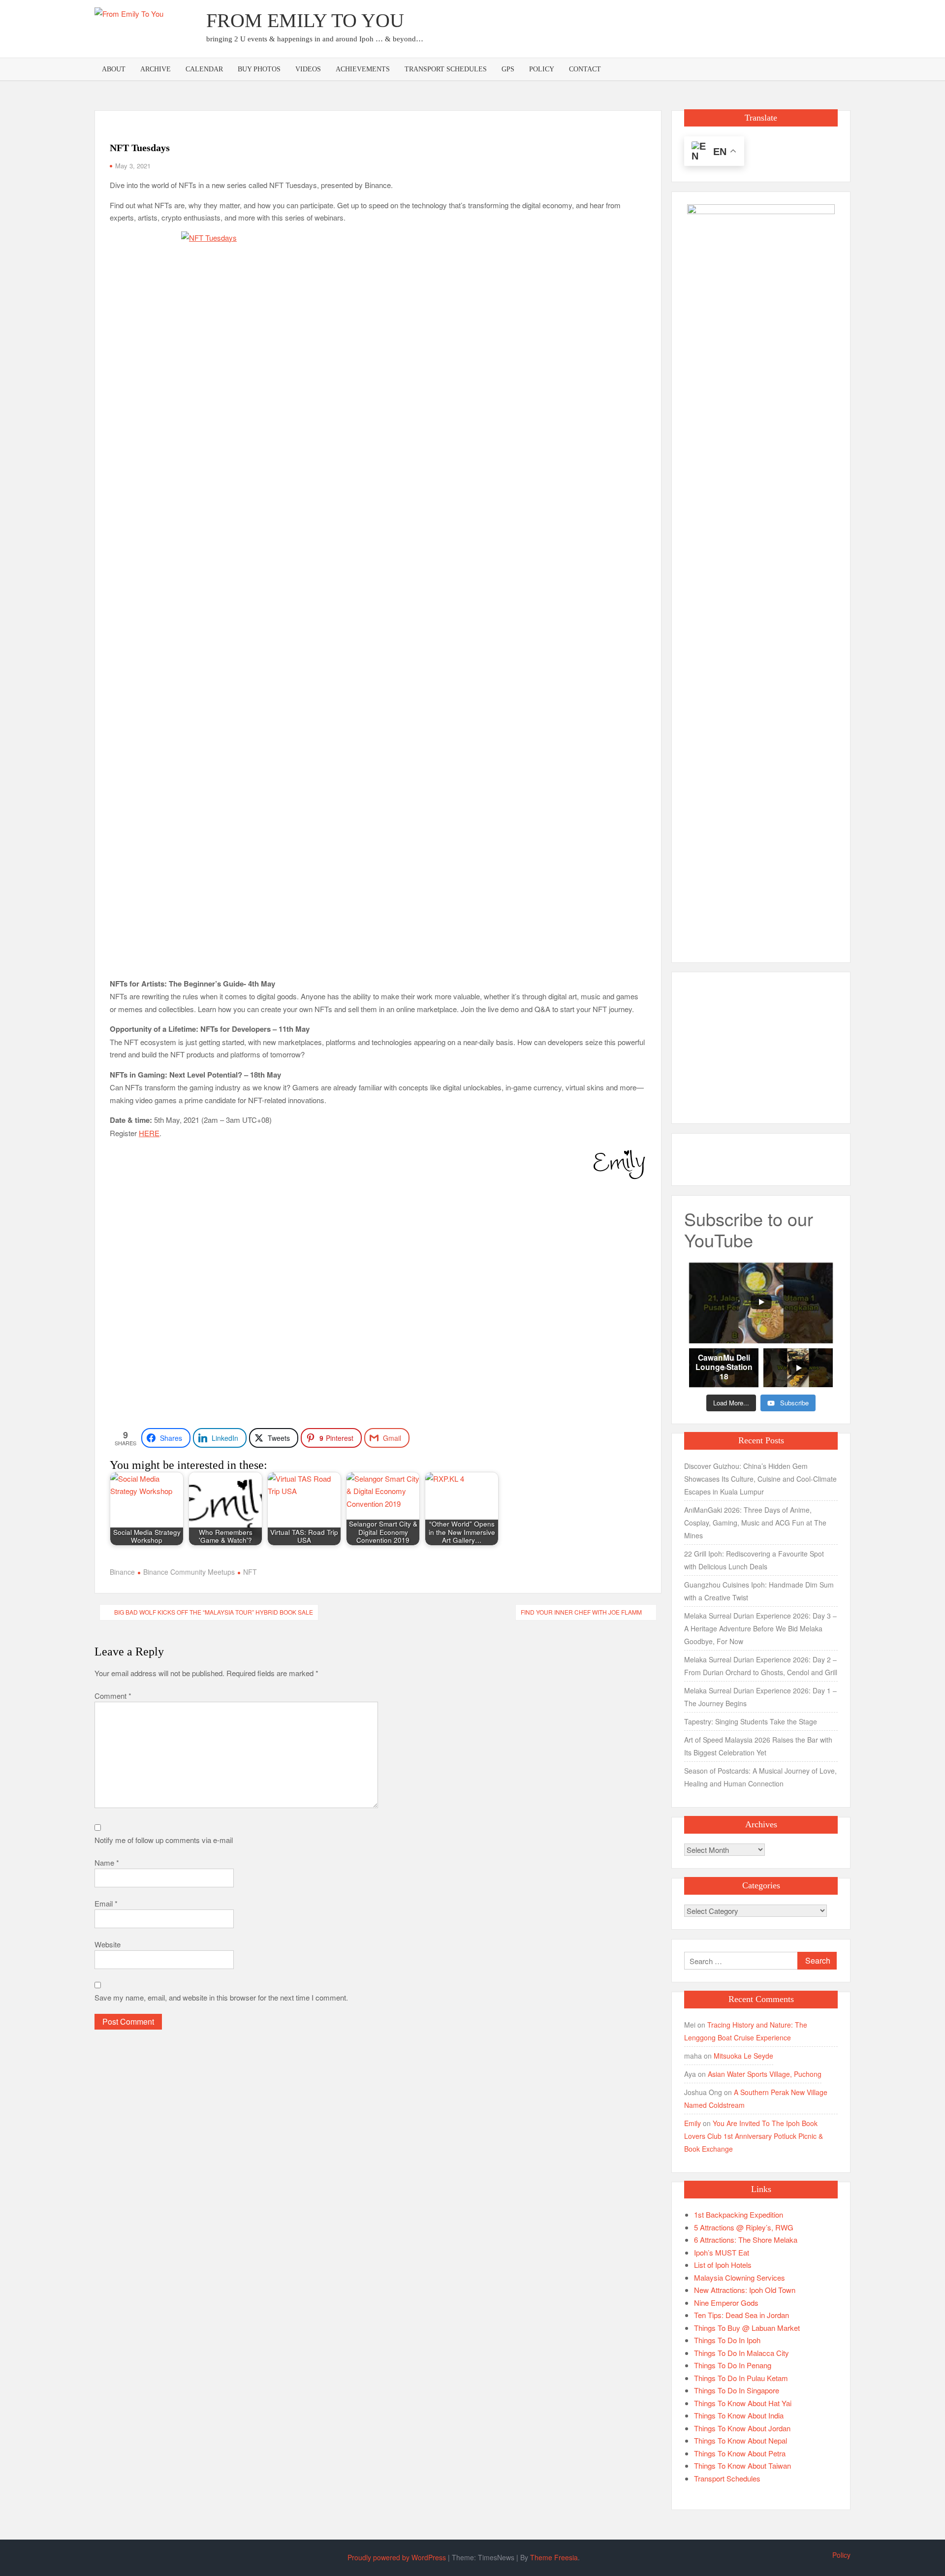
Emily (693, 2123)
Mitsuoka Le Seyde (743, 2056)
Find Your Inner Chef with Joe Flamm (581, 1612)
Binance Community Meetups (189, 1572)
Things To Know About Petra (740, 2453)
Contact (585, 69)
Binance (122, 1572)
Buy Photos (259, 69)
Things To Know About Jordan (742, 2428)
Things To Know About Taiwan (742, 2465)
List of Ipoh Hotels (723, 2265)
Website (108, 1944)
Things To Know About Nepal (740, 2440)
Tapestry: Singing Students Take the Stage (751, 1721)
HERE (149, 1133)
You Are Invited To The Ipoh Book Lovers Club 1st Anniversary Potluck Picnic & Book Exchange (754, 2136)
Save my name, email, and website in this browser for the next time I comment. (221, 1997)
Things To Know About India (739, 2415)
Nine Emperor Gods (726, 2303)
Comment (113, 1696)
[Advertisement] (671, 27)
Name (107, 1862)
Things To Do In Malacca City (741, 2353)
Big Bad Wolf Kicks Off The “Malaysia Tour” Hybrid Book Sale (214, 1612)
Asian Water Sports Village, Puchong (765, 2074)
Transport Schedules (446, 69)
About (114, 69)
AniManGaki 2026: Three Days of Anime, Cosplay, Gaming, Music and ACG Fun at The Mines (755, 1523)
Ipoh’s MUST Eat (722, 2252)
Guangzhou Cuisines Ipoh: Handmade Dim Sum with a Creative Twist (759, 1591)
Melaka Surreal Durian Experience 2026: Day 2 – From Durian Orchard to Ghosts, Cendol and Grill (761, 1666)
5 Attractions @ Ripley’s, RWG (744, 2227)
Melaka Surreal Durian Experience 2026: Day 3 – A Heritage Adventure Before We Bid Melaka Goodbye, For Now (760, 1628)
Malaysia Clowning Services (740, 2277)
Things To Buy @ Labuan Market (747, 2328)
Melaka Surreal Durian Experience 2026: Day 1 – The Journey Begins (760, 1697)
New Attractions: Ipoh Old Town (745, 2290)
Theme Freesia (554, 2557)
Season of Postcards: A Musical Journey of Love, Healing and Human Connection (760, 1777)
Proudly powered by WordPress (397, 2557)
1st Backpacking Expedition (739, 2214)
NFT (250, 1572)
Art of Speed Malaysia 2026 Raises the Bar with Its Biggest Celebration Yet (758, 1746)
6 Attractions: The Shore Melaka (746, 2240)
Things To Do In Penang (733, 2365)
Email (106, 1903)
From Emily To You (305, 20)
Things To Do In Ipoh (727, 2340)
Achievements (363, 69)
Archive (156, 69)
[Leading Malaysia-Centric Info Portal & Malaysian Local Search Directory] (761, 573)
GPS (508, 69)
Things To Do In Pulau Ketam (741, 2378)
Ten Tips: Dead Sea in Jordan (741, 2315)
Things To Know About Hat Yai (743, 2403)
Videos (308, 69)
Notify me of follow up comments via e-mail (164, 1840)
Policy (542, 69)
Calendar (204, 69)
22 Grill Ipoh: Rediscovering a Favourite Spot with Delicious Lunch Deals (754, 1560)
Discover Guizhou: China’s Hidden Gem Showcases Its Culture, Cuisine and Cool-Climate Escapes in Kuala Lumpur (760, 1479)
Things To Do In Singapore (737, 2390)
